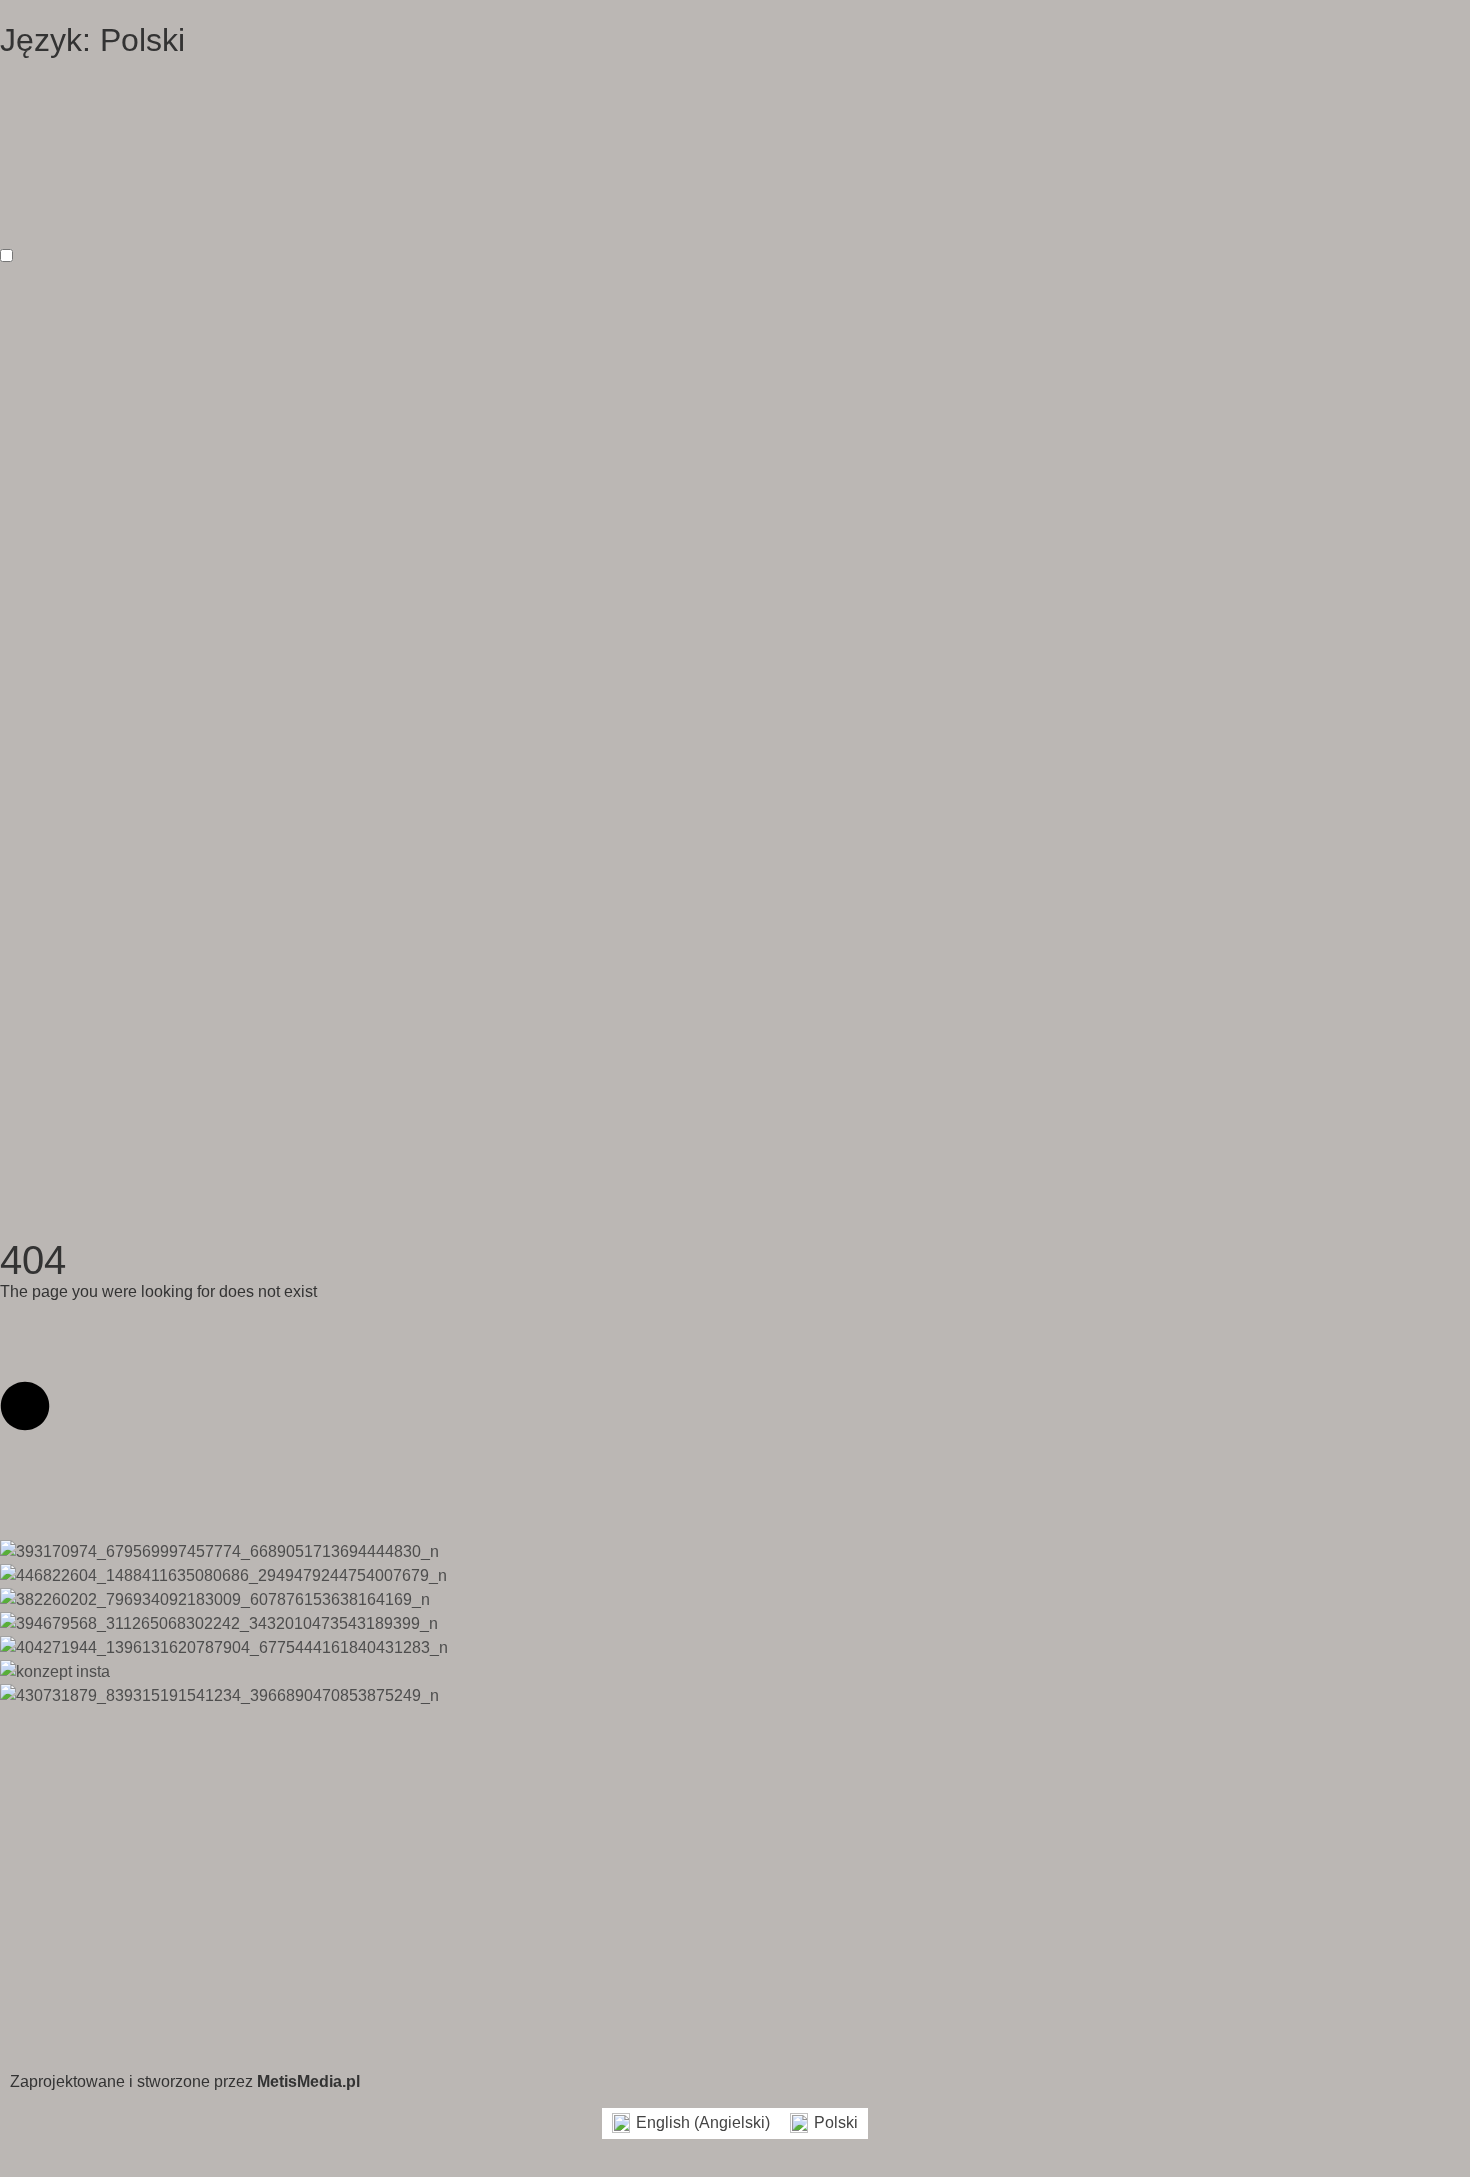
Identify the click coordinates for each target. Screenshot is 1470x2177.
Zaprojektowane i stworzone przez (185, 2081)
